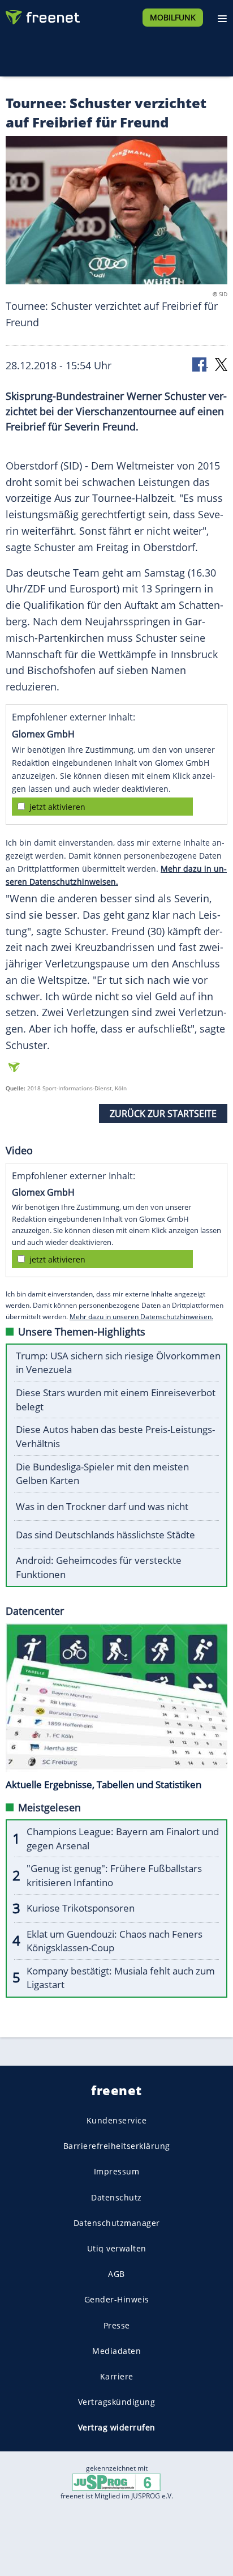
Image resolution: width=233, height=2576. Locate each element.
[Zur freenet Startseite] (42, 15)
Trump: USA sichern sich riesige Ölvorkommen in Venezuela (118, 1363)
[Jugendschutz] (116, 2481)
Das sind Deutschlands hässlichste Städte (105, 1535)
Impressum (117, 2171)
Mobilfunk (173, 17)
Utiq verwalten (117, 2248)
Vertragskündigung (117, 2402)
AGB (116, 2274)
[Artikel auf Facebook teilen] (200, 364)
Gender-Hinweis (117, 2299)
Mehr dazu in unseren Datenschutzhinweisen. (141, 1317)
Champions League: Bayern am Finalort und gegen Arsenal (123, 1839)
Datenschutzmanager (117, 2223)
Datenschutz (116, 2197)
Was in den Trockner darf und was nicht (102, 1506)
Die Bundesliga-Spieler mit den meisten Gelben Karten (102, 1474)
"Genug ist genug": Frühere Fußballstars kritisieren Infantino (114, 1875)
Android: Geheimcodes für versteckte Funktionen (99, 1567)
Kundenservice (117, 2120)
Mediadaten (116, 2351)
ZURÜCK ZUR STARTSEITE (163, 1114)
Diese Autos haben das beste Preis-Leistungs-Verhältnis (115, 1436)
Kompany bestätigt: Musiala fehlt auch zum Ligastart (121, 1978)
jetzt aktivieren (57, 807)
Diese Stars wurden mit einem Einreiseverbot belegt (116, 1400)
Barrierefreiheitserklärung (117, 2146)
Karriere (117, 2376)
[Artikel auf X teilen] (221, 364)
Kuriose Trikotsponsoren (81, 1908)
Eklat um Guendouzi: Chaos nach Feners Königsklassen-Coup (115, 1941)
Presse (117, 2325)
